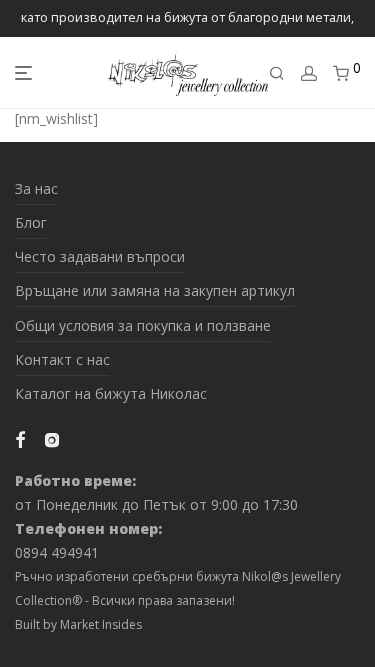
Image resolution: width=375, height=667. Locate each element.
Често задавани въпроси (100, 256)
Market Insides (101, 624)
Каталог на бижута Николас (111, 393)
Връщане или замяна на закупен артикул (155, 290)
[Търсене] (277, 73)
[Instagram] (52, 438)
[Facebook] (20, 438)
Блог (31, 222)
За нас (36, 188)
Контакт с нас (62, 359)
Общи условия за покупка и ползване (143, 325)
